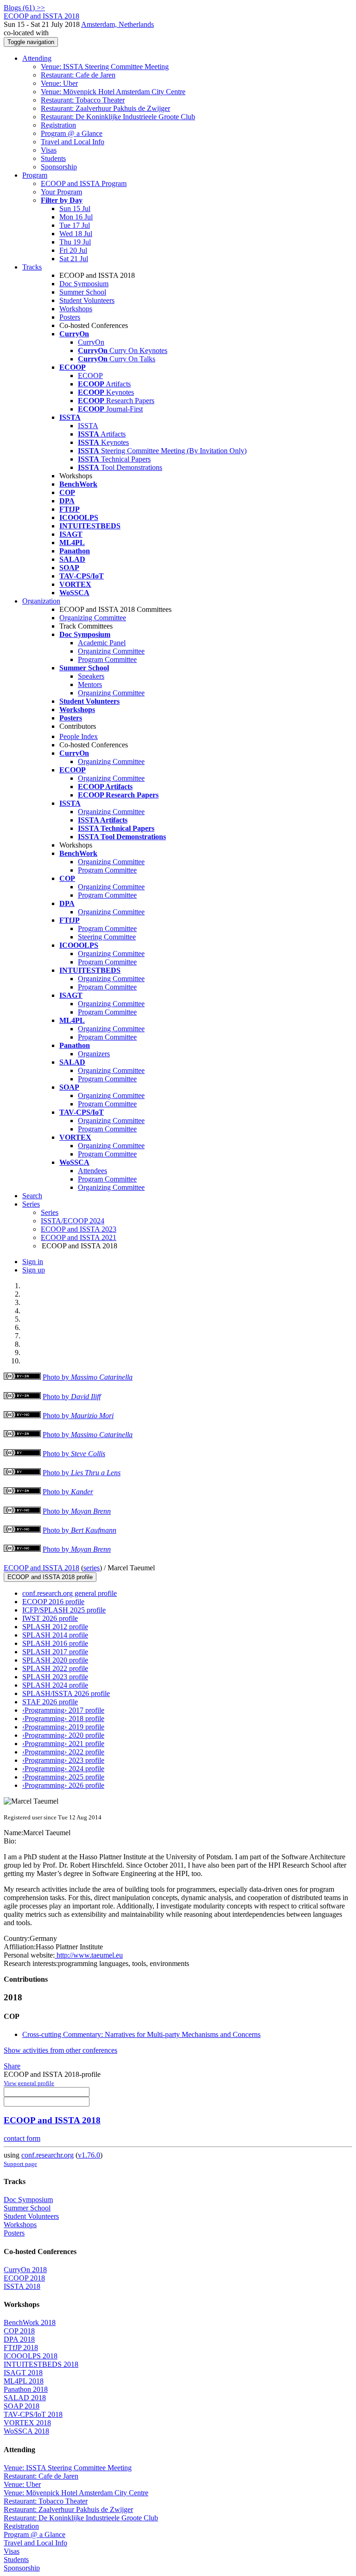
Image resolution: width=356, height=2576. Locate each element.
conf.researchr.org (48, 2155)
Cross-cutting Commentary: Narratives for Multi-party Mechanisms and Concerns (141, 2034)
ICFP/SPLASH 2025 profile (64, 1610)
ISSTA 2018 (22, 2286)
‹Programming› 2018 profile (63, 1718)
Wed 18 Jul (76, 234)
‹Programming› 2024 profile (63, 1769)
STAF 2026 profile (50, 1702)
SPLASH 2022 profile (55, 1668)
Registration (58, 125)
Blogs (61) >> (24, 8)
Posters (70, 317)
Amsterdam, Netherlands (118, 24)
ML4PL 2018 (24, 2381)
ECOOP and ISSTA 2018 (41, 1568)
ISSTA (88, 426)
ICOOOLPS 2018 (31, 2356)
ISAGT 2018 (23, 2373)
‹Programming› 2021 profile (63, 1744)
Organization (41, 601)
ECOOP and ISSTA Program (84, 183)
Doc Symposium (84, 284)
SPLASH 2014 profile (55, 1635)
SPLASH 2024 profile (55, 1685)
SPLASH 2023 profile (55, 1677)
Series (50, 1212)
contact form (22, 2138)
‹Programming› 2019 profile (63, 1727)
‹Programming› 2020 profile (63, 1735)
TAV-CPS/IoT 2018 (33, 2414)
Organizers (94, 1054)
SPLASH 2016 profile (55, 1643)
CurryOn (91, 342)
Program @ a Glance (72, 133)
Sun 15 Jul (75, 209)
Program (35, 175)
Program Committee (107, 659)
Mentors (90, 684)
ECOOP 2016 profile (53, 1602)
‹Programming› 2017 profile (63, 1710)
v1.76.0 (89, 2155)
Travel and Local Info (73, 142)
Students (53, 158)
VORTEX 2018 (27, 2423)
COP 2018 (19, 2331)
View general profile (29, 2083)
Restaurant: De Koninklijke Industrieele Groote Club (118, 117)
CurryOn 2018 (25, 2270)
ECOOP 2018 (24, 2278)
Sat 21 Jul (74, 259)
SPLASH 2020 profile (55, 1660)
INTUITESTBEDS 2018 (41, 2364)
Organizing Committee (93, 618)
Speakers (91, 676)
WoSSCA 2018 (26, 2431)
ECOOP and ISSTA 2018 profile (50, 1577)
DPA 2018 (19, 2339)
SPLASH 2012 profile (55, 1627)
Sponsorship (59, 167)
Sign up (34, 1270)
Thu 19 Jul (75, 242)
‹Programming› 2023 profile (63, 1760)
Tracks (32, 267)
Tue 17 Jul (75, 225)
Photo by (88, 1377)
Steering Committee (107, 937)
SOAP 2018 (22, 2406)
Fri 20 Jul (73, 250)
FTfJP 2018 (21, 2348)
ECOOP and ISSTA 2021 (79, 1237)
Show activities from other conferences (60, 2050)
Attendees (92, 1171)
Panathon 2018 (26, 2389)
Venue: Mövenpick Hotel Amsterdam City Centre (113, 92)
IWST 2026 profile (50, 1618)
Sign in (33, 1262)
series (92, 1568)
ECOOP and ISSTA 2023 (79, 1229)
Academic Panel (102, 643)
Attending (37, 58)
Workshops (76, 309)
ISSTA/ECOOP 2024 (73, 1221)
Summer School (83, 292)
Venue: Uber (59, 83)
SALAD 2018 (25, 2398)
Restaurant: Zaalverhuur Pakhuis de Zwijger (105, 108)
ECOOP (90, 376)
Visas (49, 150)
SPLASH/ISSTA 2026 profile (66, 1693)
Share (12, 2066)
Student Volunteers (87, 300)
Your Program (61, 192)
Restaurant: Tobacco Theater (83, 100)
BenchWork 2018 (30, 2322)
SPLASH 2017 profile (55, 1652)
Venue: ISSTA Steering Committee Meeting (105, 67)
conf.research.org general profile (70, 1593)
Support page (20, 2164)
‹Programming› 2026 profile (63, 1785)
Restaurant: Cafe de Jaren (78, 75)
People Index (79, 736)
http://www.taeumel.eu (89, 1955)
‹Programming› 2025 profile (63, 1777)
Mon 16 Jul (76, 217)
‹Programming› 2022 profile (63, 1752)
